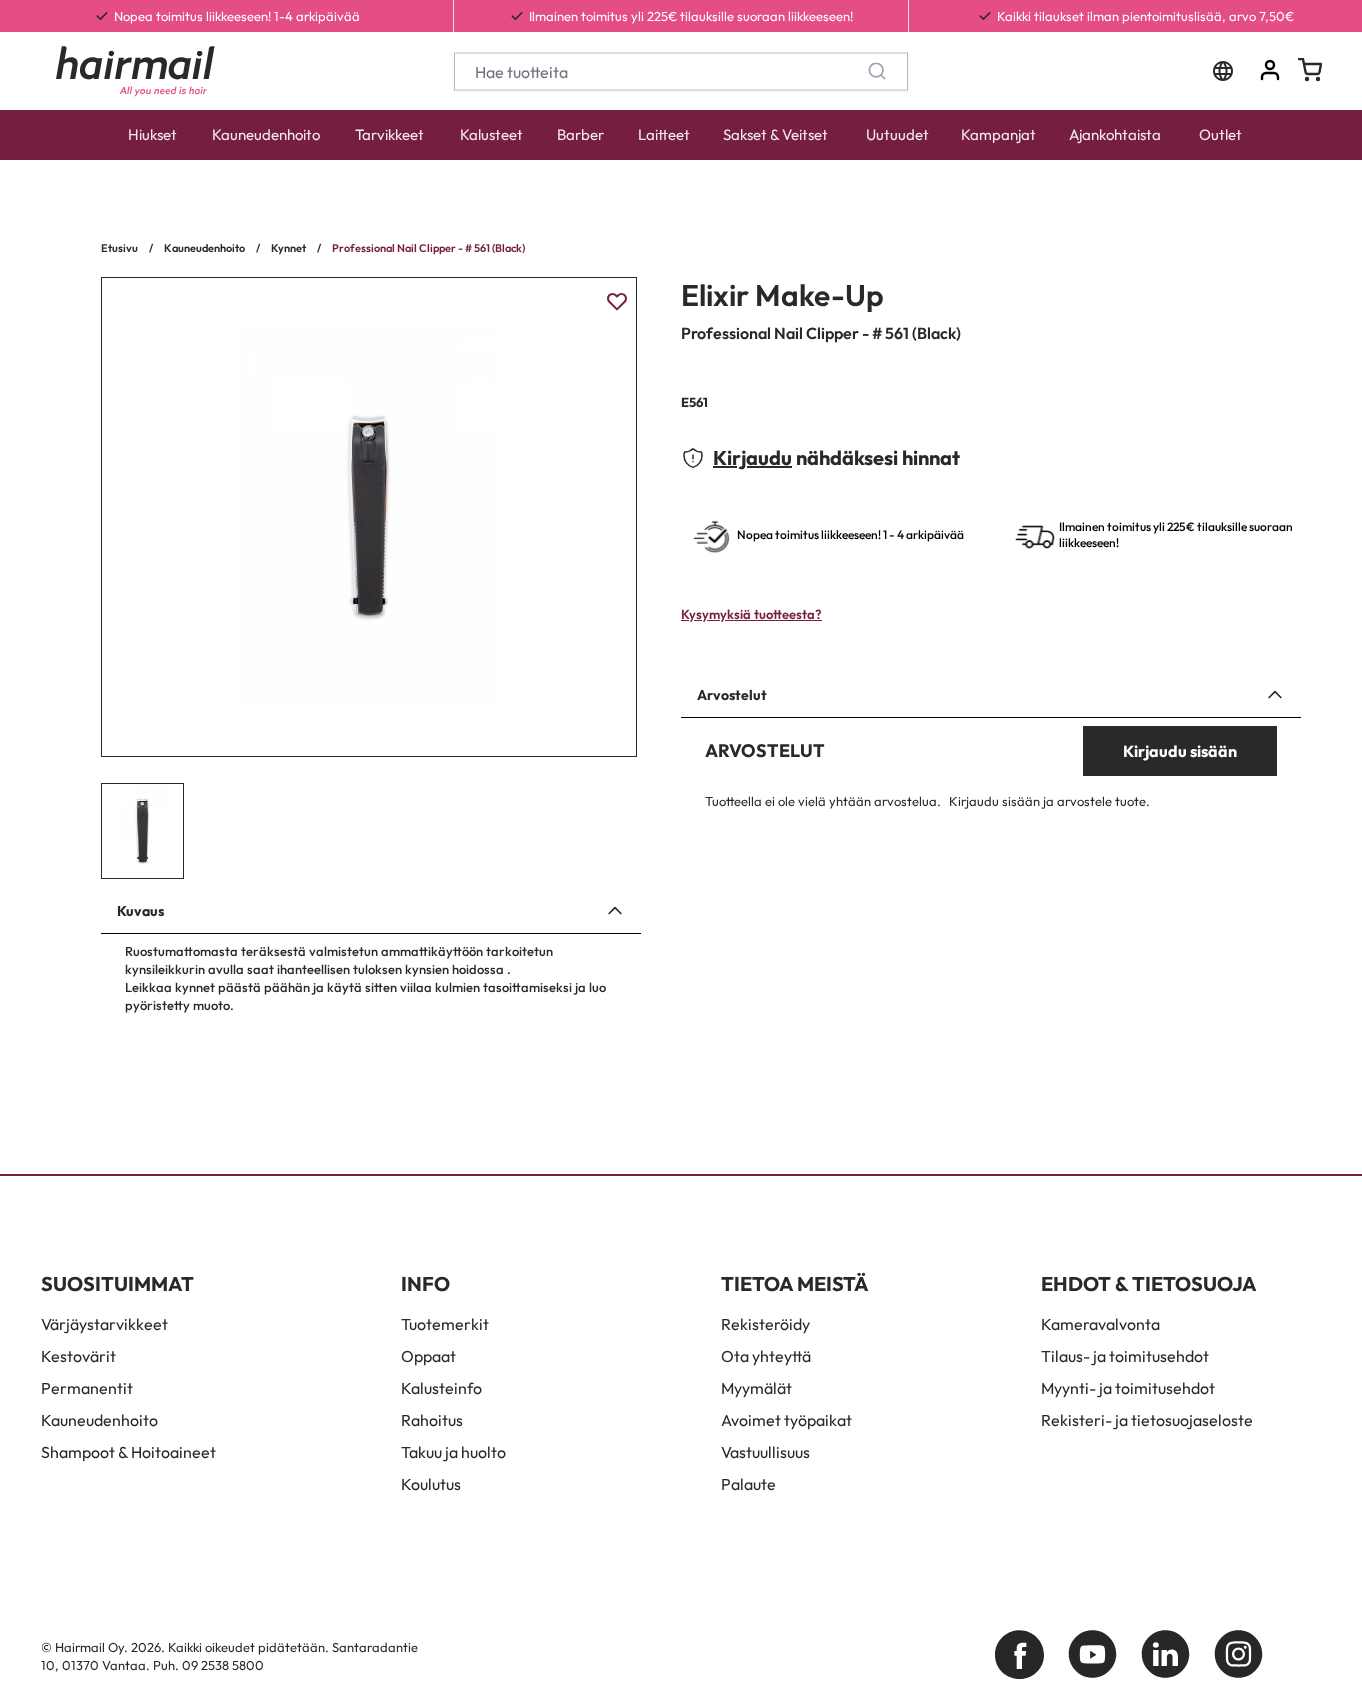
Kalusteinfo (441, 1388)
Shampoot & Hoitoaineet (128, 1452)
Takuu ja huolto (453, 1452)
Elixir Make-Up (782, 295)
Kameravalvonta (1100, 1324)
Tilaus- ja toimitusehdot (1125, 1356)
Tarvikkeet (389, 134)
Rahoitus (432, 1420)
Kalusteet (491, 134)
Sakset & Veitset (775, 134)
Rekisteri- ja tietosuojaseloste (1147, 1420)
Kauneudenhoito (266, 134)
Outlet (1220, 134)
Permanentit (87, 1388)
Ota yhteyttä (766, 1356)
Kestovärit (78, 1356)
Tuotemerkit (445, 1324)
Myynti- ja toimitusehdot (1128, 1388)
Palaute (748, 1484)
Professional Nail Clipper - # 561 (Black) (428, 248)
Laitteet (664, 134)
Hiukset (152, 134)
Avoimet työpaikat (786, 1420)
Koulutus (431, 1484)
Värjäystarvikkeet (104, 1324)
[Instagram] (1238, 1654)
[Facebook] (1019, 1654)
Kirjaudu (752, 457)
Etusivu (119, 248)
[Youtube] (1092, 1654)
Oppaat (428, 1356)
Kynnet (288, 248)
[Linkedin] (1165, 1654)
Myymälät (756, 1388)
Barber (580, 134)
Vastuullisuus (765, 1452)
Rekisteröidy (765, 1324)
